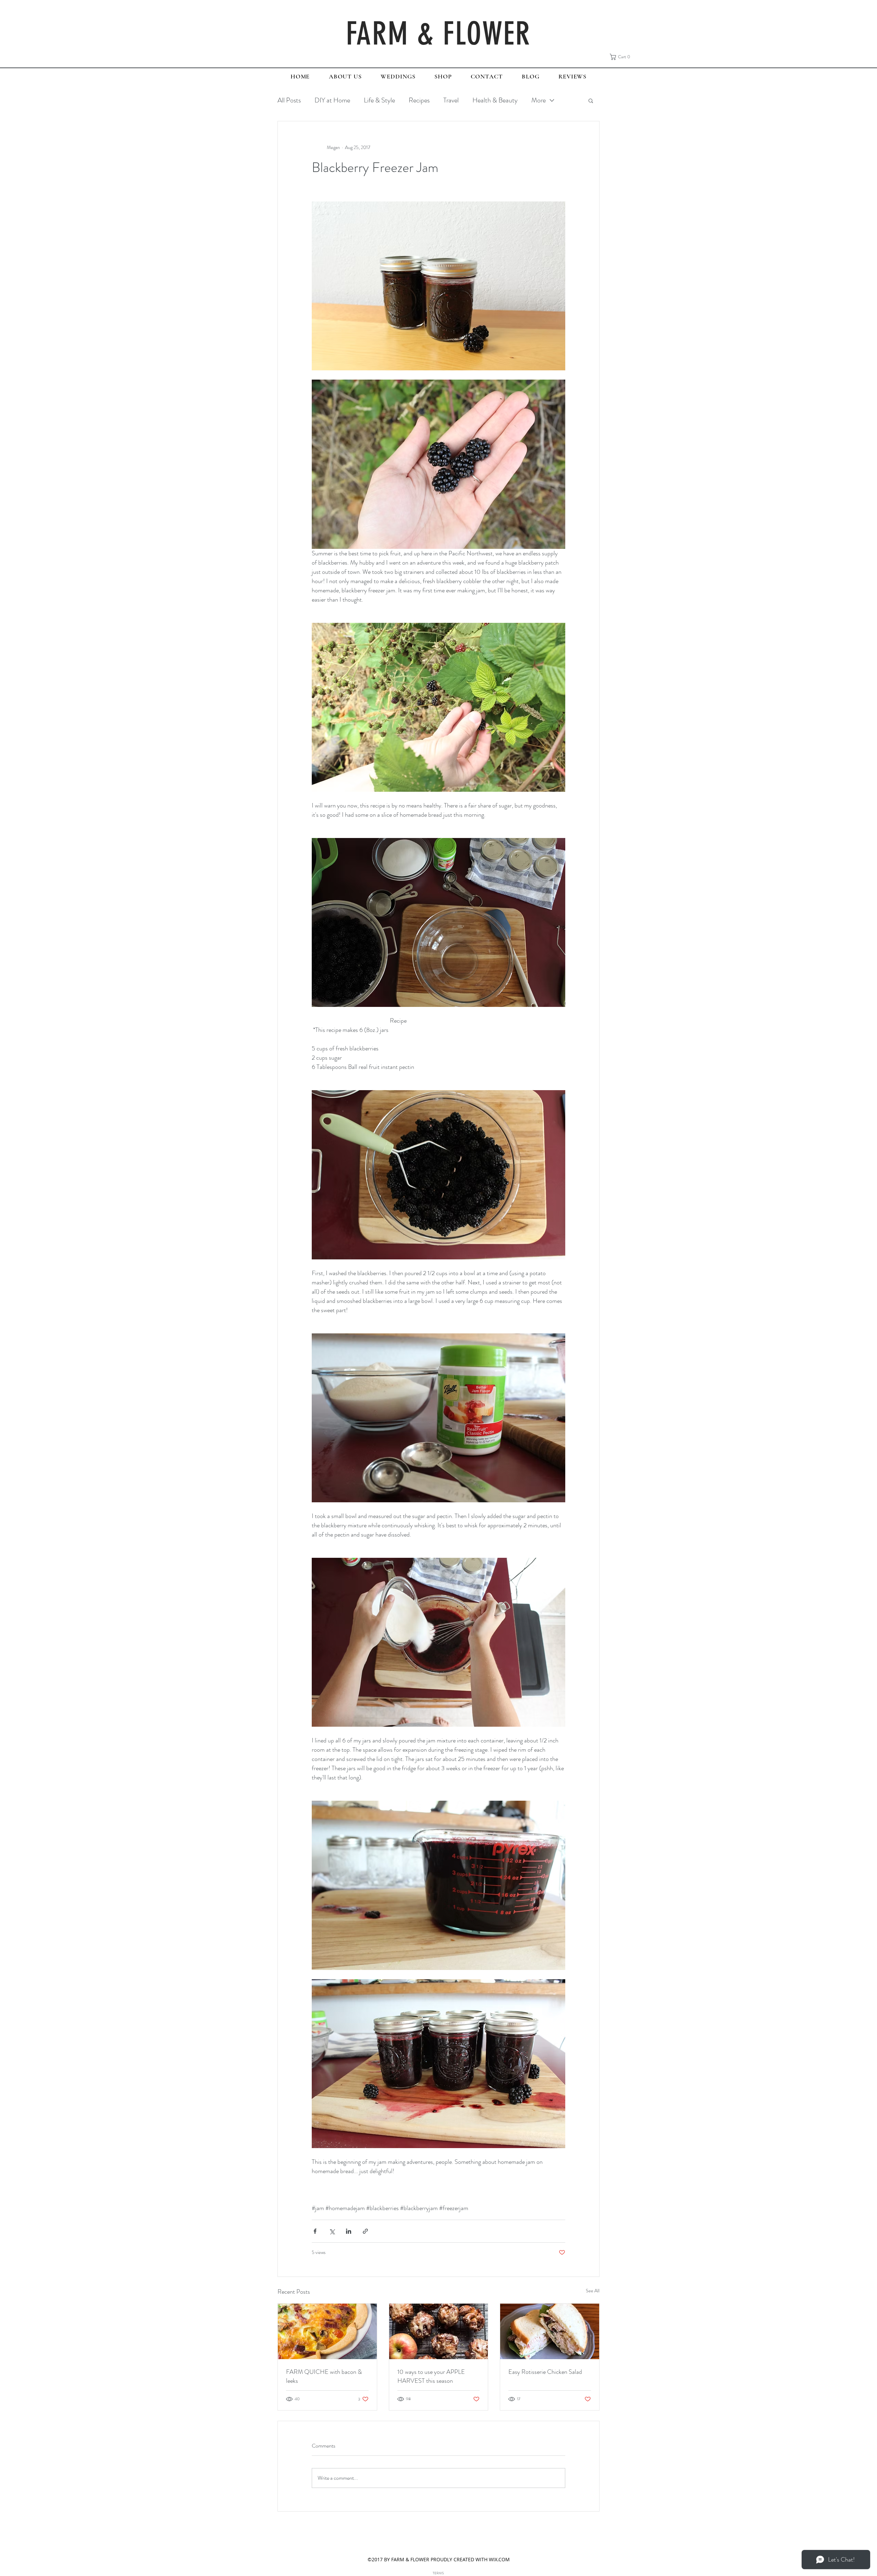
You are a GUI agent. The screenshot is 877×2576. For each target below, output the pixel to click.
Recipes (419, 100)
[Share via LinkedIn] (349, 2231)
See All (593, 2291)
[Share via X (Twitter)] (332, 2231)
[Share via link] (365, 2231)
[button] (622, 57)
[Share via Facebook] (315, 2231)
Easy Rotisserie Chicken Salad (545, 2372)
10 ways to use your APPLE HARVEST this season (431, 2376)
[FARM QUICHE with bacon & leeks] (327, 2331)
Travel (451, 100)
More (539, 100)
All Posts (289, 100)
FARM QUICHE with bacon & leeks (324, 2376)
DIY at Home (332, 100)
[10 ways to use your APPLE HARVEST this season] (439, 2331)
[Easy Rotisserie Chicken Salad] (550, 2331)
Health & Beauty (495, 100)
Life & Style (379, 100)
